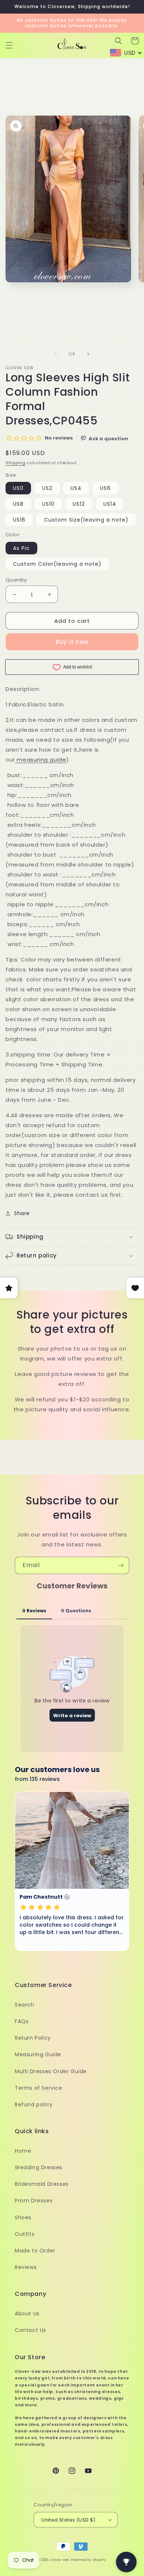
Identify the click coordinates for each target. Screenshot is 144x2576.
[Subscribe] (121, 1565)
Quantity (16, 580)
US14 (110, 504)
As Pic (21, 548)
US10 (48, 504)
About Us (27, 2314)
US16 (19, 520)
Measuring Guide (38, 2054)
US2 (47, 488)
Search (25, 2005)
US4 (76, 488)
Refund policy (34, 2104)
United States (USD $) (68, 2520)
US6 (105, 488)
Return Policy (33, 2038)
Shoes (23, 2217)
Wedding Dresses (39, 2167)
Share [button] (22, 1213)
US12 (79, 504)
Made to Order (35, 2251)
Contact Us (30, 2330)
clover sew (60, 2560)
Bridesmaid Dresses (42, 2184)
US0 (18, 488)
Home (23, 2151)
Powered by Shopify (89, 2560)
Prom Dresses (34, 2201)
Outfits (25, 2234)
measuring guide (41, 760)
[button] (9, 45)
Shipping (16, 463)
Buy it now (72, 642)
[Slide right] (88, 354)
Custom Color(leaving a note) (57, 564)
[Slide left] (56, 354)
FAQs (22, 2021)
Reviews (26, 2267)
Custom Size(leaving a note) (86, 520)
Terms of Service (39, 2088)
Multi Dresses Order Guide (51, 2071)
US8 (18, 504)
